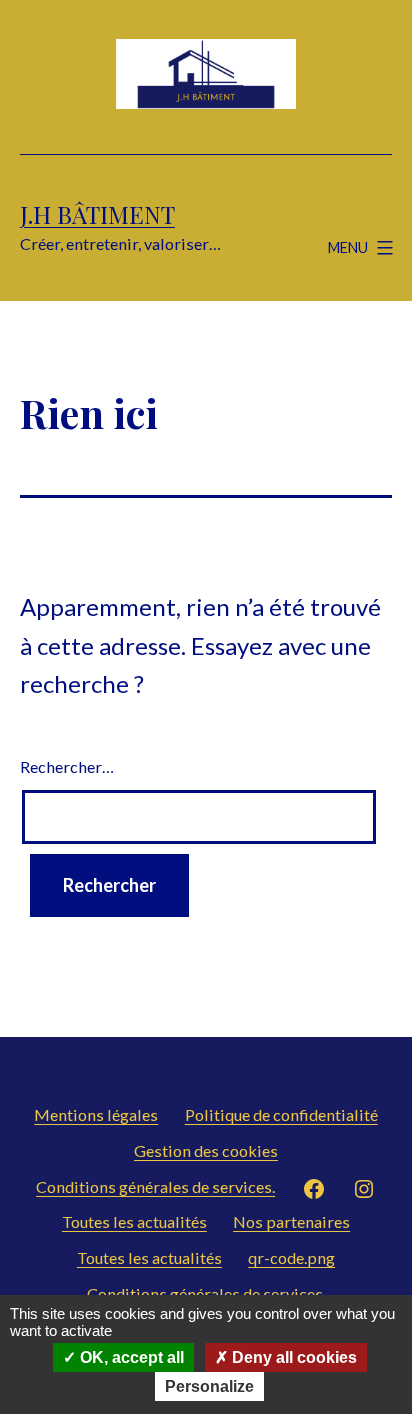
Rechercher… (67, 766)
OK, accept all (130, 1357)
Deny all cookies (292, 1357)
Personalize (209, 1386)
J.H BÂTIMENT (97, 214)
